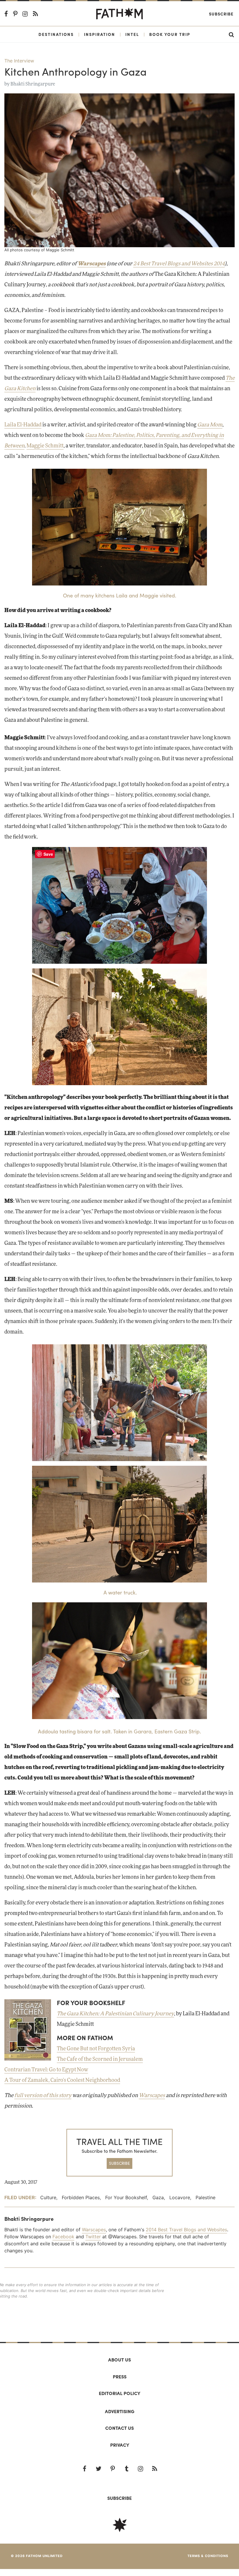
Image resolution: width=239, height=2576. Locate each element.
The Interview (19, 61)
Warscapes (152, 2096)
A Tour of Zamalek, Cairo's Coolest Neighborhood (62, 2080)
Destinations (56, 34)
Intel (132, 34)
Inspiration (100, 34)
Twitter (93, 2237)
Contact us (119, 2428)
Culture (48, 2197)
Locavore (180, 2197)
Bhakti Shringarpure (33, 84)
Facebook (63, 2237)
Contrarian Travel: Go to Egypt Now (46, 2070)
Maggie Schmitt (45, 446)
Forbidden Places (81, 2197)
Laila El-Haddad (23, 425)
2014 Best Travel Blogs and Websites (186, 2230)
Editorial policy (119, 2393)
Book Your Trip (170, 34)
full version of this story (43, 2096)
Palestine (205, 2197)
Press (120, 2377)
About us (119, 2360)
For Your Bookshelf (126, 2197)
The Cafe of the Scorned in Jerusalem (100, 2059)
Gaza (158, 2197)
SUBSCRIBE (119, 2163)
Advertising (120, 2411)
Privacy (120, 2445)
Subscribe (221, 14)
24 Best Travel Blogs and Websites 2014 (179, 264)
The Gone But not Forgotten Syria (96, 2049)
